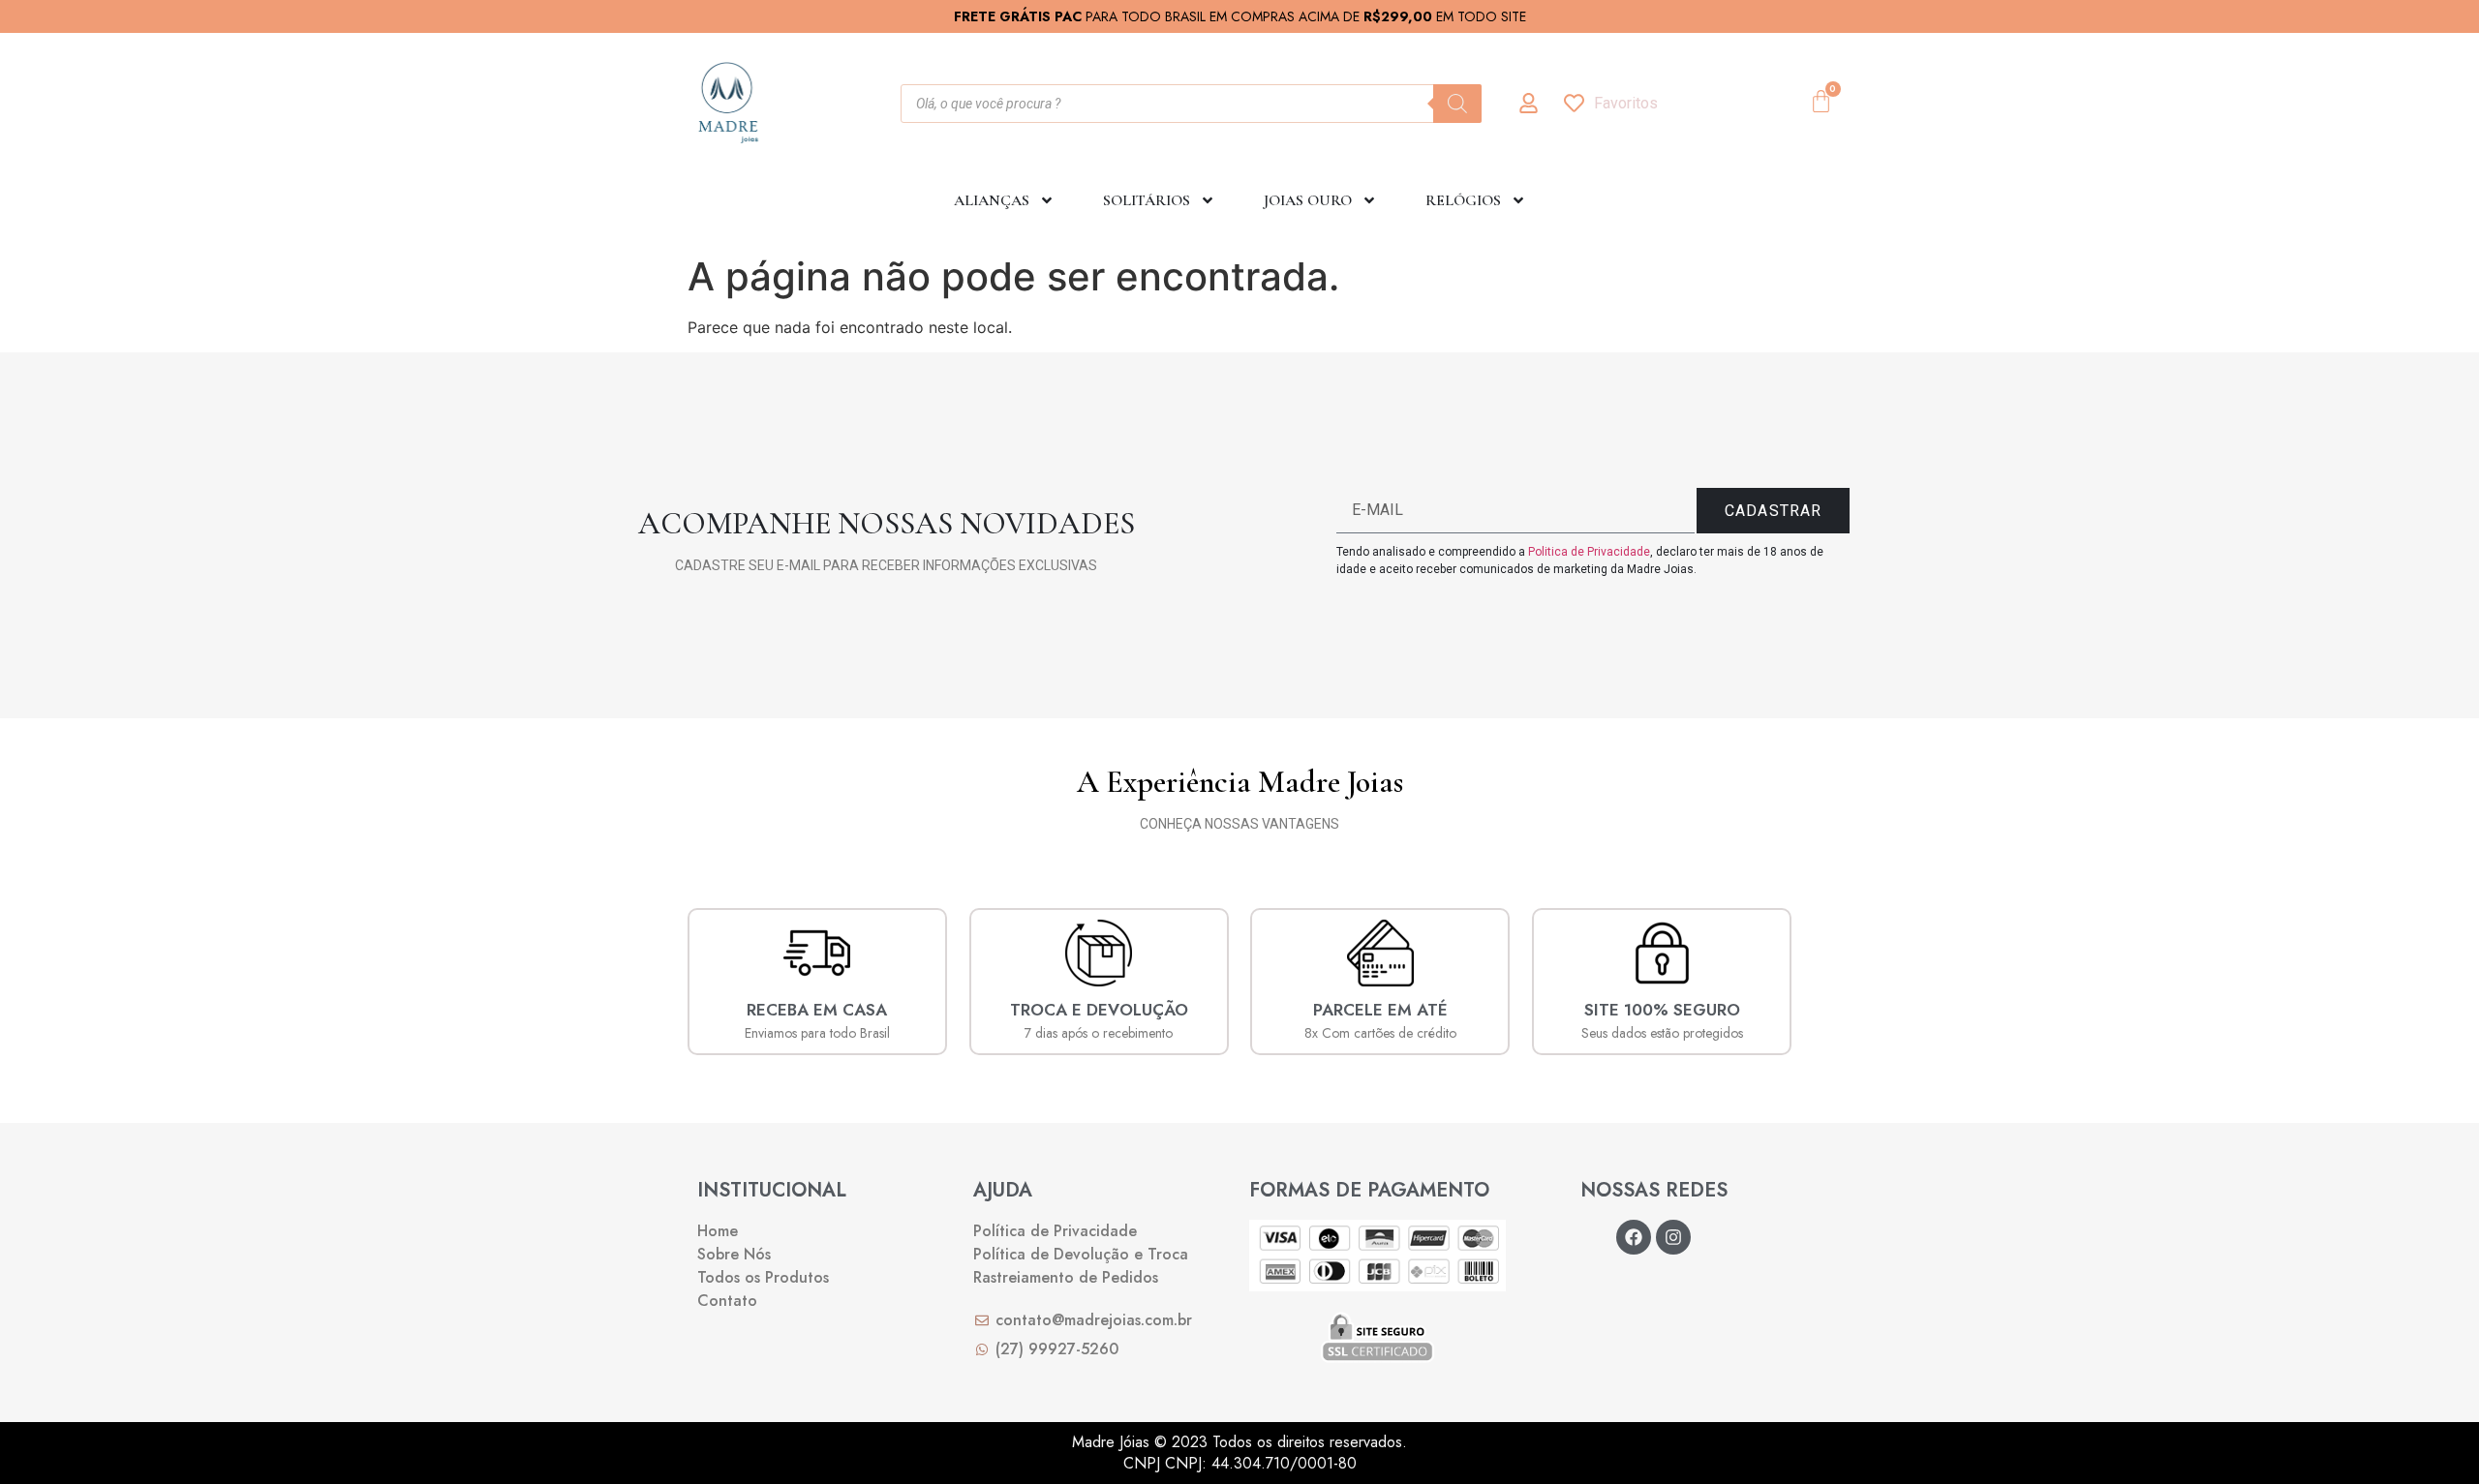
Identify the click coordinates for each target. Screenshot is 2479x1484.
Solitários (1147, 200)
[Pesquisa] (1457, 104)
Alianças (992, 200)
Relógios (1463, 200)
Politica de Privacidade (1589, 552)
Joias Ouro (1308, 200)
